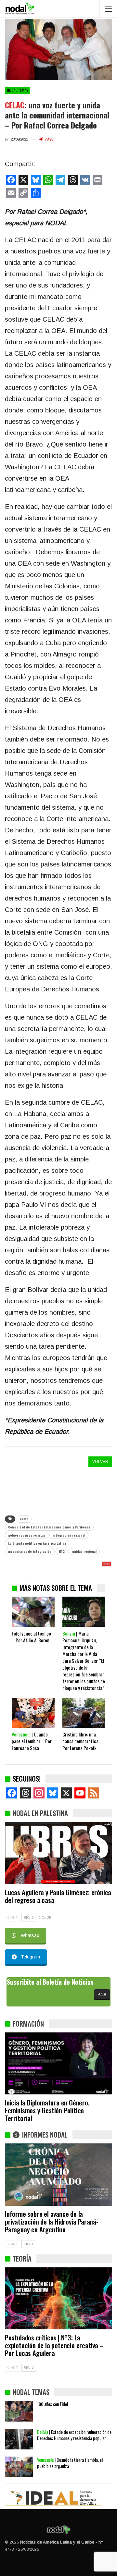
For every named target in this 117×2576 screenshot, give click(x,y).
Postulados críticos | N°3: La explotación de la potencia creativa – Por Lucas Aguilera (54, 2345)
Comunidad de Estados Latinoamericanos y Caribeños (49, 1527)
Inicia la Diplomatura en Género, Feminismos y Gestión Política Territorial (47, 2110)
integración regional (69, 1535)
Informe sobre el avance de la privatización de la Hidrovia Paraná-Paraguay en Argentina (52, 2221)
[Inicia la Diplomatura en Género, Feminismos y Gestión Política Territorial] (58, 2063)
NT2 (62, 1551)
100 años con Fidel (52, 2404)
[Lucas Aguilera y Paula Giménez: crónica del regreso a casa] (58, 1853)
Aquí (102, 1994)
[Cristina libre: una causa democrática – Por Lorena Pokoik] (84, 1713)
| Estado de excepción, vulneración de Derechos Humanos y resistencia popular (74, 2435)
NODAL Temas (18, 90)
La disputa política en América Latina (37, 1543)
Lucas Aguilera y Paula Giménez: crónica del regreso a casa (58, 1896)
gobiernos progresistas (27, 1535)
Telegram (30, 1957)
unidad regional (84, 1551)
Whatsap (30, 1935)
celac (24, 1519)
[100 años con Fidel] (19, 2411)
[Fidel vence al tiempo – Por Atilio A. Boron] (33, 1612)
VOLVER (100, 1462)
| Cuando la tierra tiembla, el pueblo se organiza (70, 2463)
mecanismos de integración (30, 1551)
